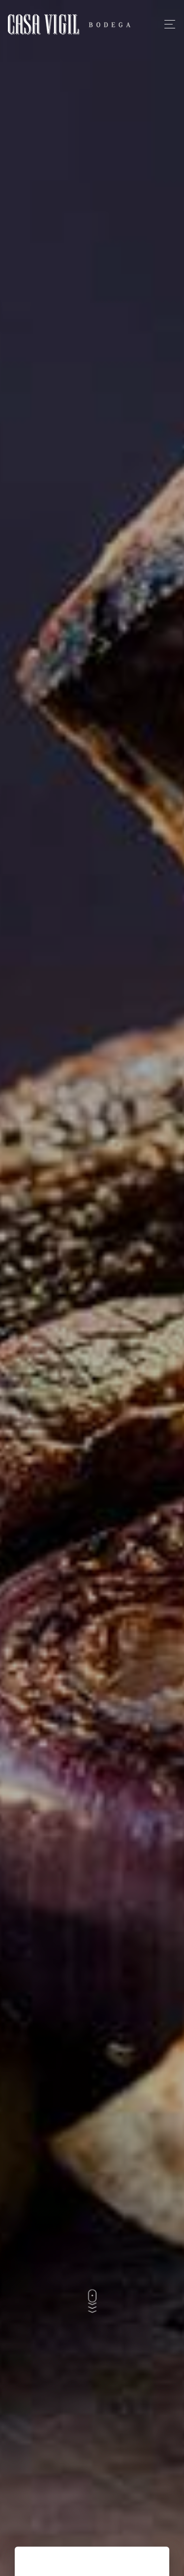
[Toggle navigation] (167, 24)
